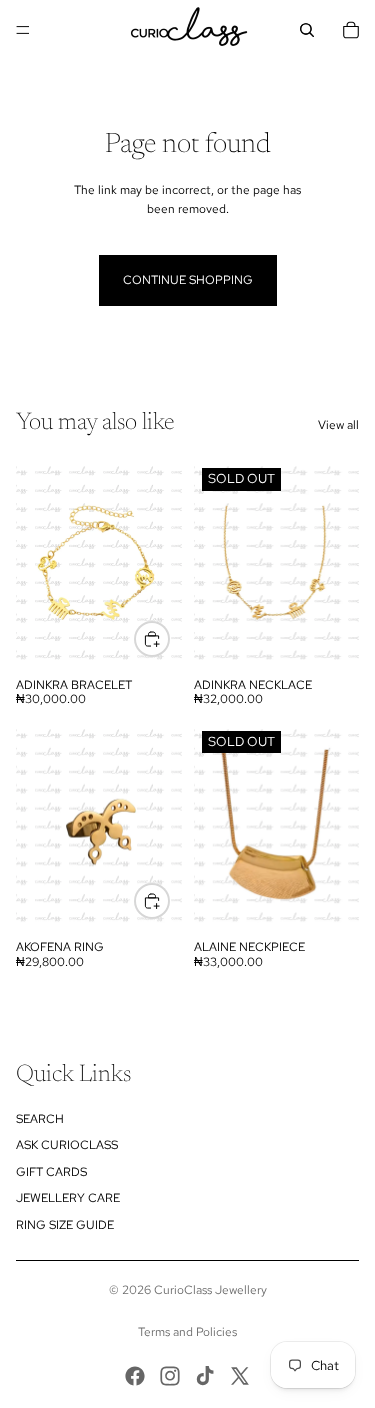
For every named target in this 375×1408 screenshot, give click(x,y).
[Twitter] (240, 1376)
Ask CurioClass (67, 1145)
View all (338, 425)
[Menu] (23, 30)
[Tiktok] (205, 1376)
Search (40, 1119)
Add (169, 638)
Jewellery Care (68, 1198)
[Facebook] (135, 1376)
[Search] (307, 30)
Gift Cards (51, 1172)
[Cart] (351, 30)
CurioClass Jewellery (210, 1290)
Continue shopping (188, 280)
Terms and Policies (187, 1332)
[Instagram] (170, 1376)
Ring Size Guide (65, 1225)
